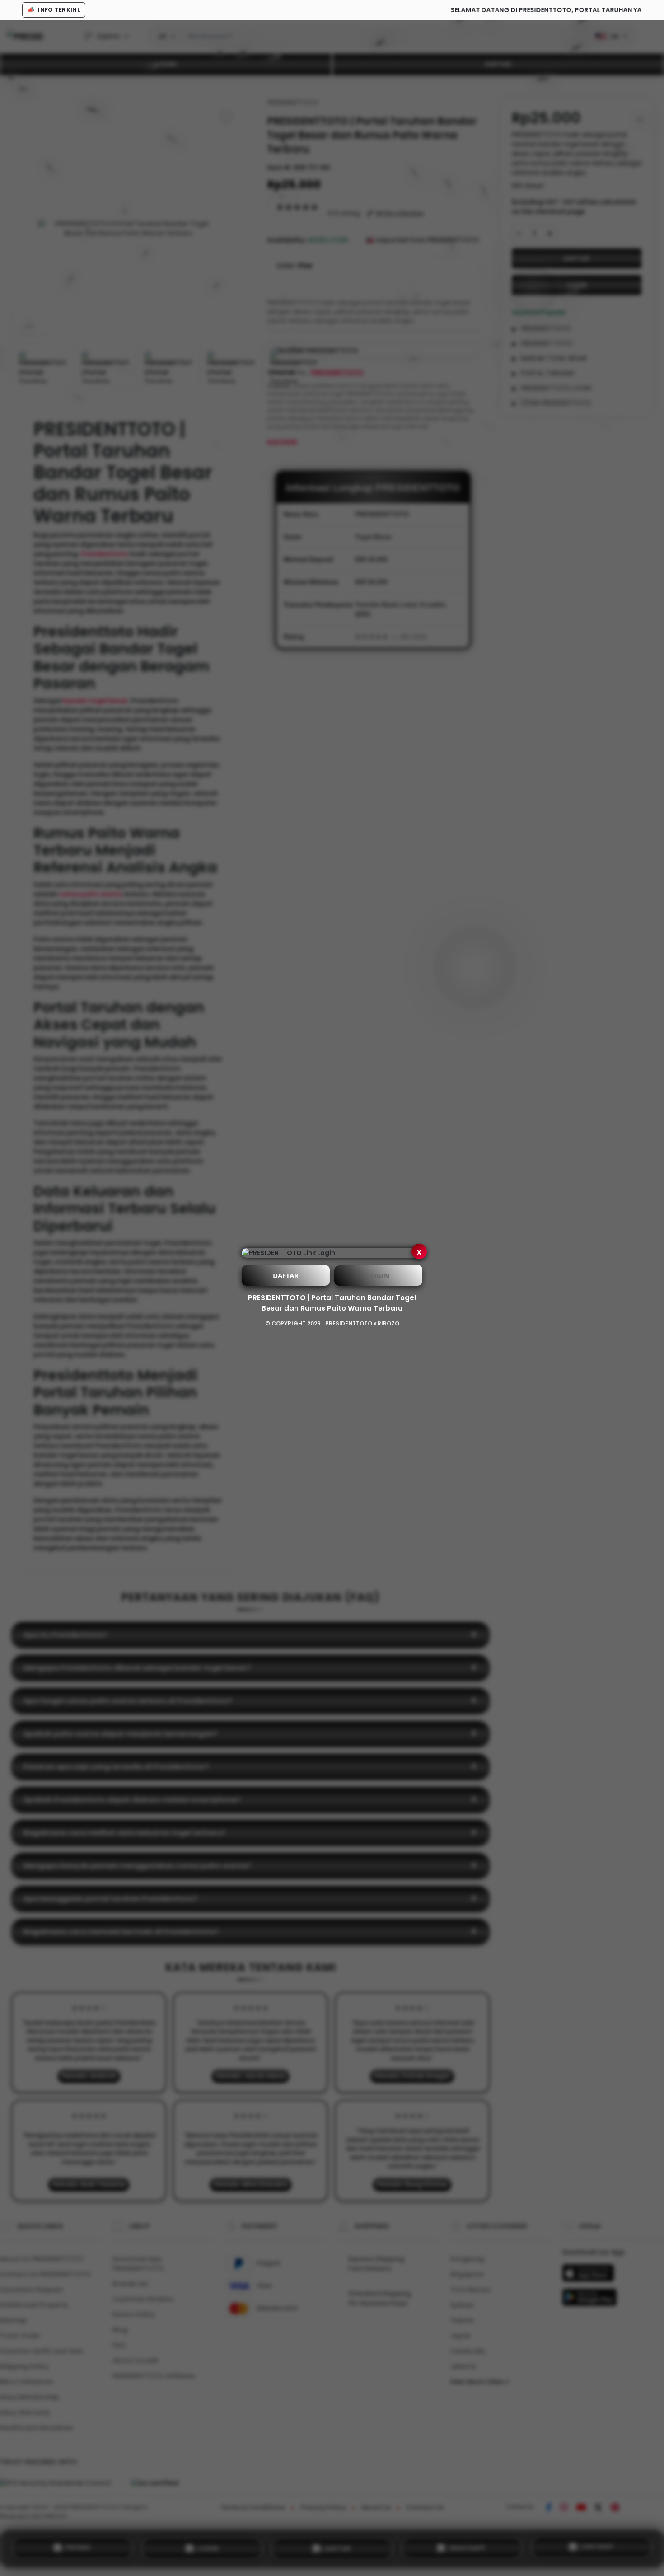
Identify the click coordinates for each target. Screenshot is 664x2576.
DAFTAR (286, 1275)
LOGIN (378, 1275)
